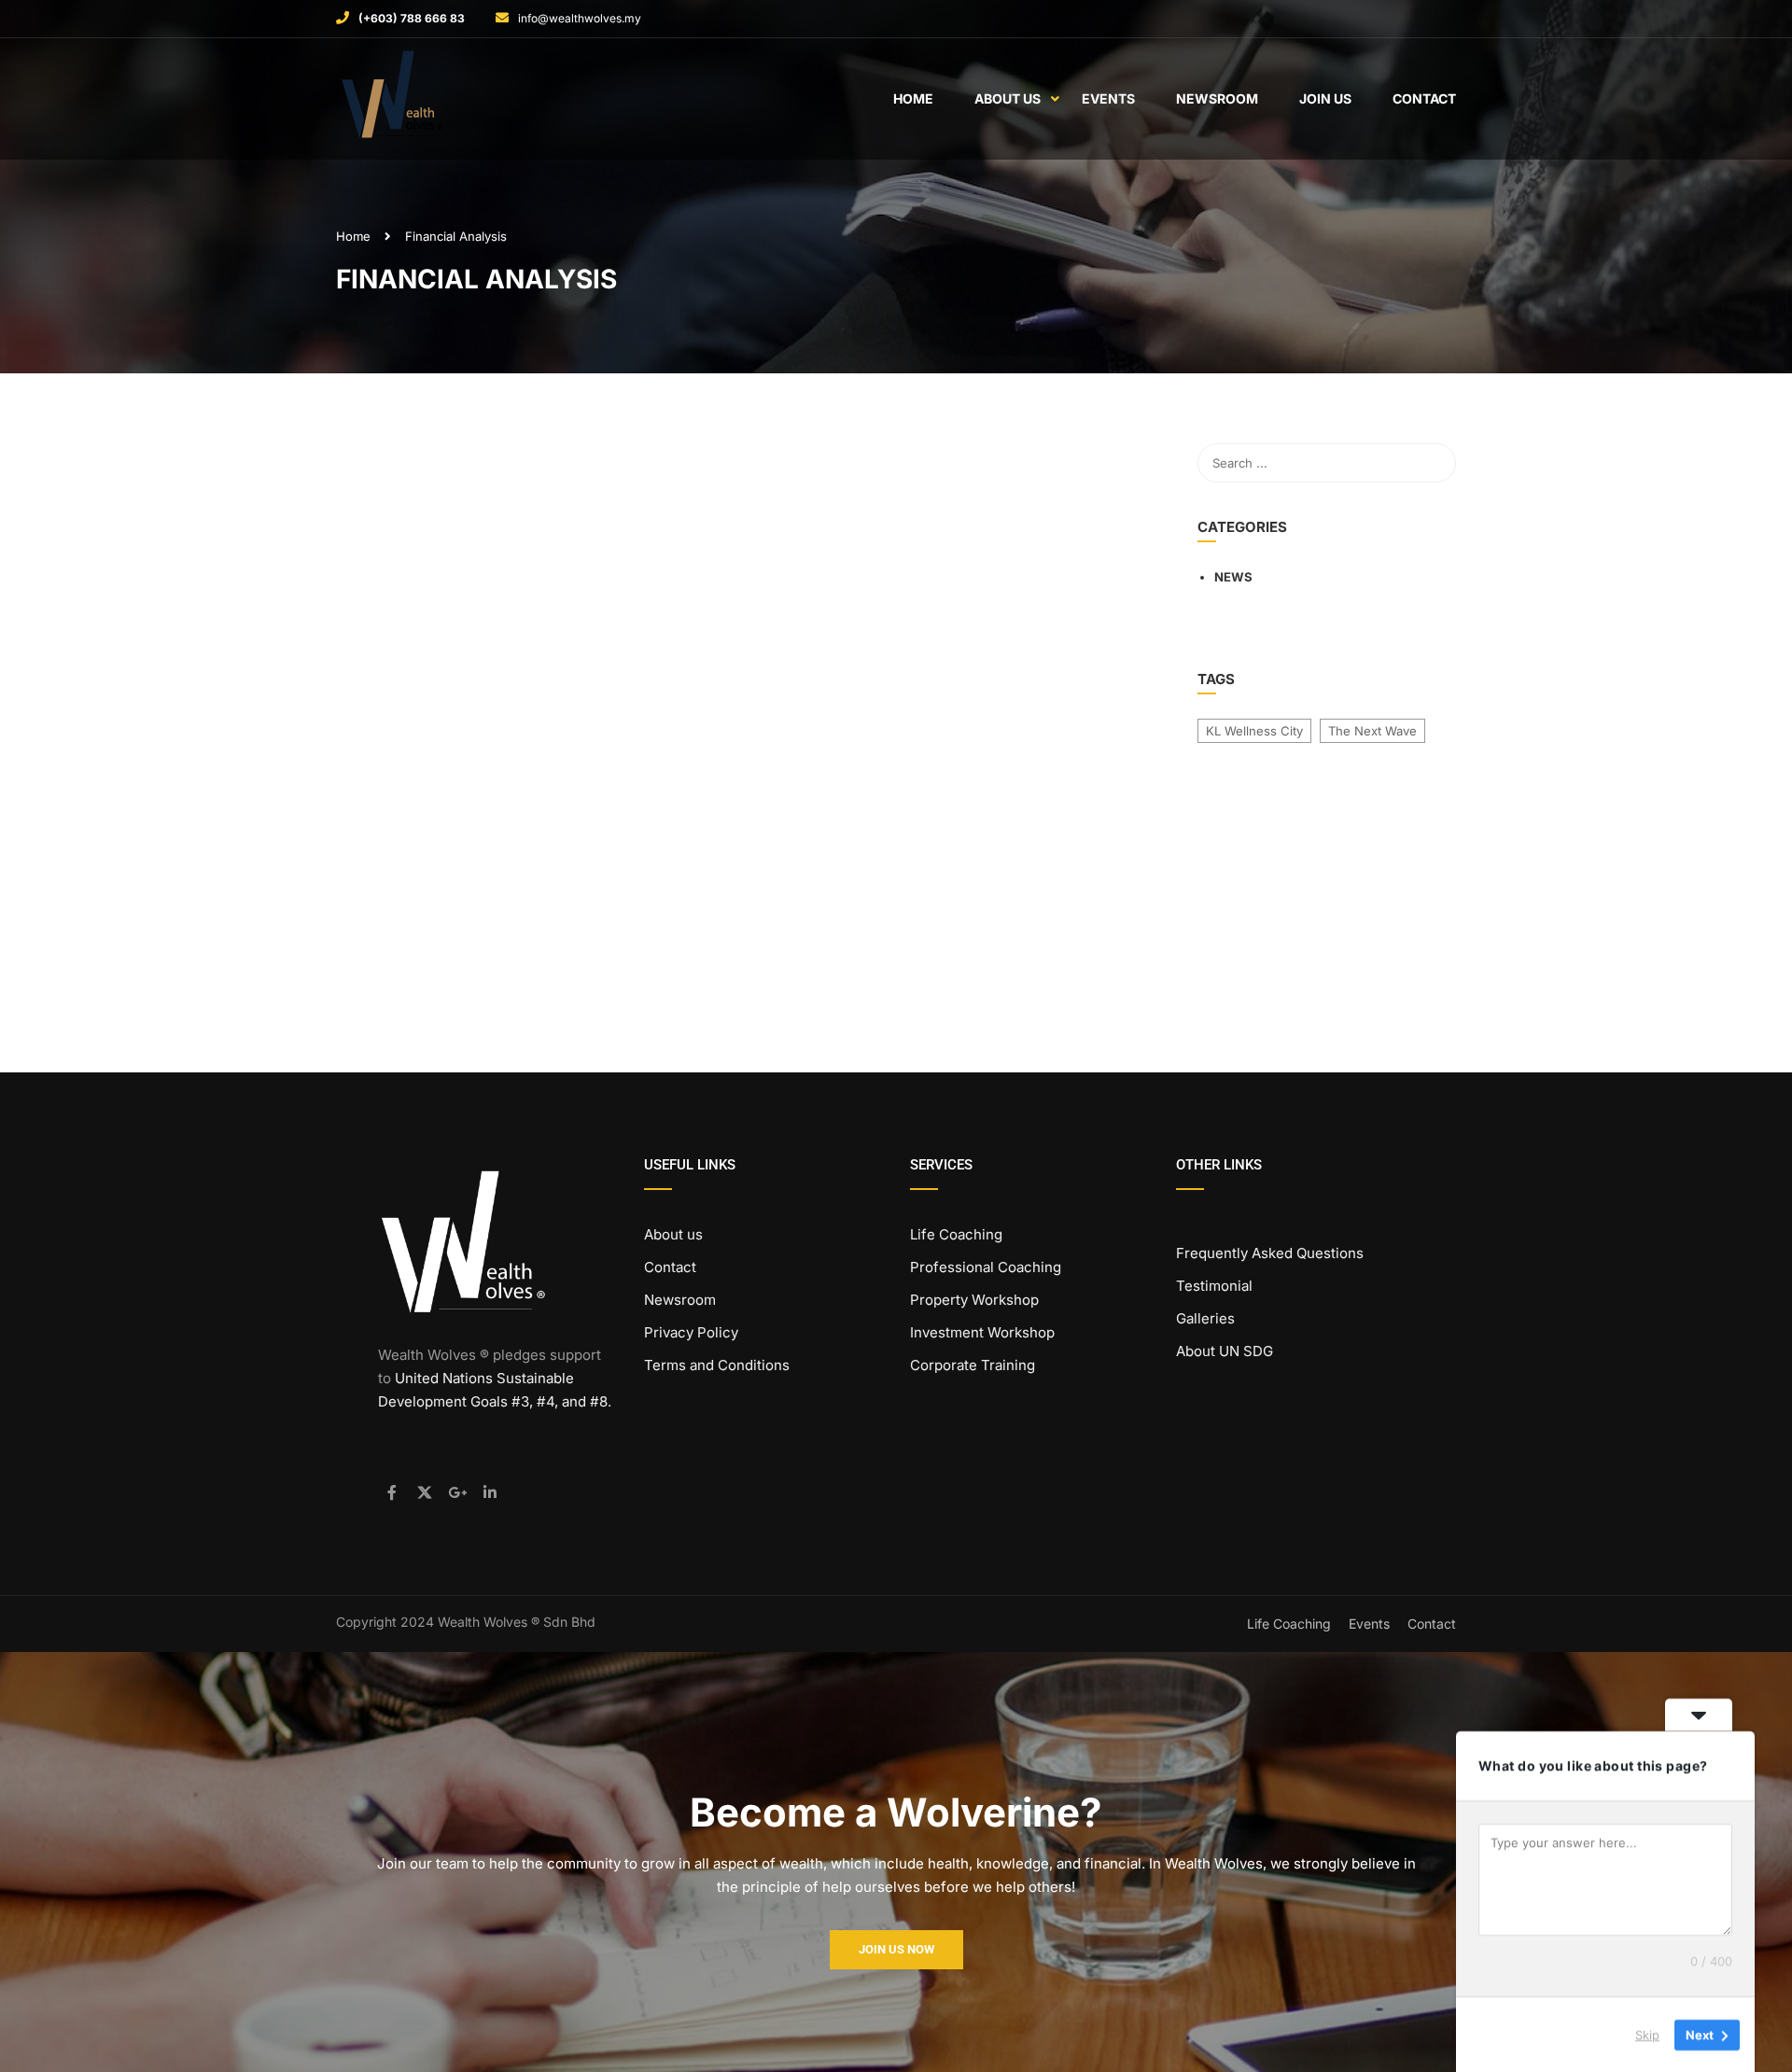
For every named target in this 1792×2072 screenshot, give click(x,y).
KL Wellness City (1254, 731)
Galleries (1205, 1318)
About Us (1008, 98)
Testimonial (1214, 1286)
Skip (1647, 2034)
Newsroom (1217, 98)
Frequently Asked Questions (1270, 1253)
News (1233, 577)
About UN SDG (1225, 1351)
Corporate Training (973, 1365)
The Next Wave (1372, 731)
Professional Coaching (986, 1267)
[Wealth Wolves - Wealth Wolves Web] (407, 99)
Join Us (1325, 98)
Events (1108, 98)
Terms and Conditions (717, 1365)
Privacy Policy (691, 1332)
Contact (1424, 98)
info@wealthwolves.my (580, 18)
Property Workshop (974, 1300)
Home (913, 98)
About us (673, 1234)
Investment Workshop (982, 1332)
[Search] (1433, 463)
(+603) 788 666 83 (412, 18)
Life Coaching (956, 1234)
